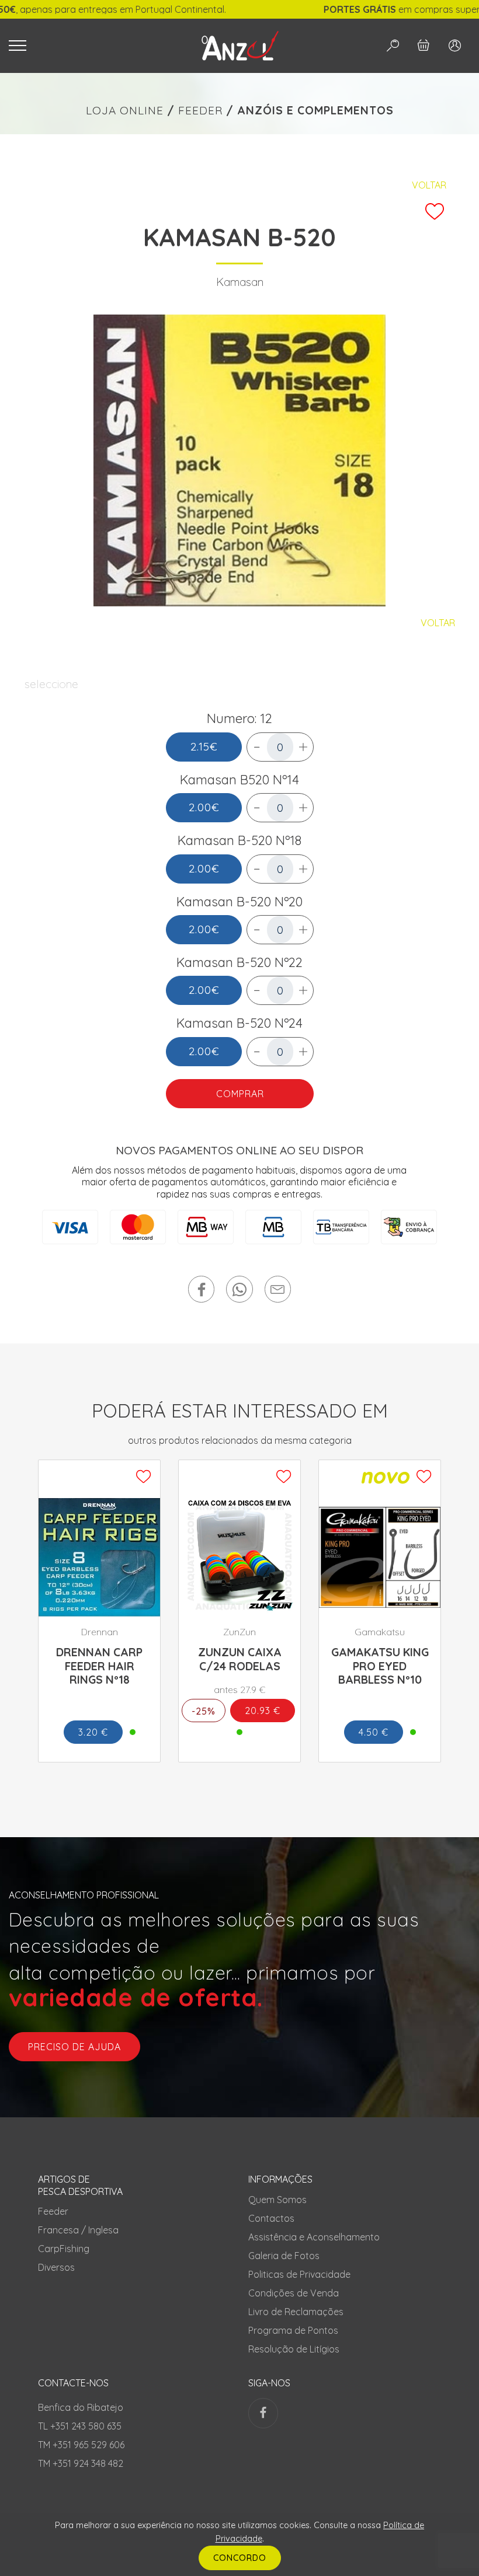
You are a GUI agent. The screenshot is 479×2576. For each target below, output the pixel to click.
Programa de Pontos (293, 2330)
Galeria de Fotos (284, 2256)
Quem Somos (277, 2200)
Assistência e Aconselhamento (314, 2237)
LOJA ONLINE (125, 110)
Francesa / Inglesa (78, 2230)
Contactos (271, 2218)
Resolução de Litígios (294, 2349)
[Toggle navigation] (90, 46)
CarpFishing (64, 2249)
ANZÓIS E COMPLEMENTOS (315, 110)
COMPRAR (239, 1094)
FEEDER (200, 110)
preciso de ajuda (74, 2047)
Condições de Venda (294, 2293)
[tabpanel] (239, 460)
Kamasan (240, 282)
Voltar (429, 185)
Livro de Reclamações (296, 2312)
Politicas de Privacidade (299, 2274)
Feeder (53, 2211)
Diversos (56, 2267)
